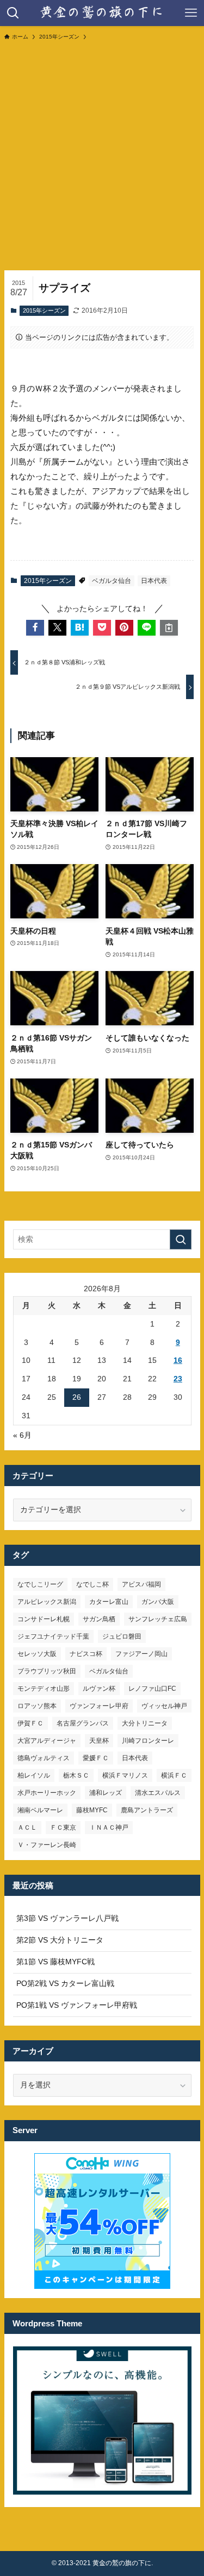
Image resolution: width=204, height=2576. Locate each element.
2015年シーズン (44, 310)
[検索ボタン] (13, 13)
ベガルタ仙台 (112, 581)
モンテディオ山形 (44, 1689)
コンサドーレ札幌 (44, 1619)
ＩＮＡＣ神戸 (109, 1828)
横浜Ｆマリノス (125, 1775)
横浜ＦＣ (174, 1775)
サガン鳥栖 (99, 1619)
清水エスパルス (158, 1793)
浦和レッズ (106, 1793)
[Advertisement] (102, 155)
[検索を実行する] (181, 1239)
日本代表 (154, 581)
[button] (35, 628)
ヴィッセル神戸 (164, 1706)
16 (178, 1360)
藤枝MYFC (92, 1810)
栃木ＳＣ (76, 1775)
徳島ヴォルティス (44, 1758)
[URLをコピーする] (169, 628)
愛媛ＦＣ (96, 1758)
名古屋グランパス (83, 1723)
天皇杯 (99, 1741)
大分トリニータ (145, 1723)
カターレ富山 (109, 1602)
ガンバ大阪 (158, 1602)
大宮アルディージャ (47, 1741)
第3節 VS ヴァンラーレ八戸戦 (67, 1918)
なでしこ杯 (92, 1584)
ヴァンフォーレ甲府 (99, 1706)
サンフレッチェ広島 (158, 1619)
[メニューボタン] (191, 13)
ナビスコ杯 (86, 1654)
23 (178, 1379)
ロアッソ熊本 (37, 1706)
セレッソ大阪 (37, 1654)
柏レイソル (34, 1775)
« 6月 (22, 1435)
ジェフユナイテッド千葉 (53, 1636)
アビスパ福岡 (141, 1584)
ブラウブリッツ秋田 (47, 1671)
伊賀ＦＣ (30, 1723)
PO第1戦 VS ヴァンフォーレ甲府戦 (77, 2005)
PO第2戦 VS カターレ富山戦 (65, 1984)
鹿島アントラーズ (147, 1810)
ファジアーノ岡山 (141, 1654)
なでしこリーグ (40, 1584)
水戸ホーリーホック (47, 1793)
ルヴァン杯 (99, 1689)
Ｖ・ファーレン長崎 (47, 1845)
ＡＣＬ (27, 1828)
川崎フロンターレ (148, 1741)
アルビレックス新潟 (47, 1602)
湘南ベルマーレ (40, 1810)
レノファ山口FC (152, 1689)
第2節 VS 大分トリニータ (60, 1940)
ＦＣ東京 (63, 1828)
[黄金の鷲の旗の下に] (102, 13)
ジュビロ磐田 (122, 1636)
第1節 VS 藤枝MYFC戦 (55, 1962)
